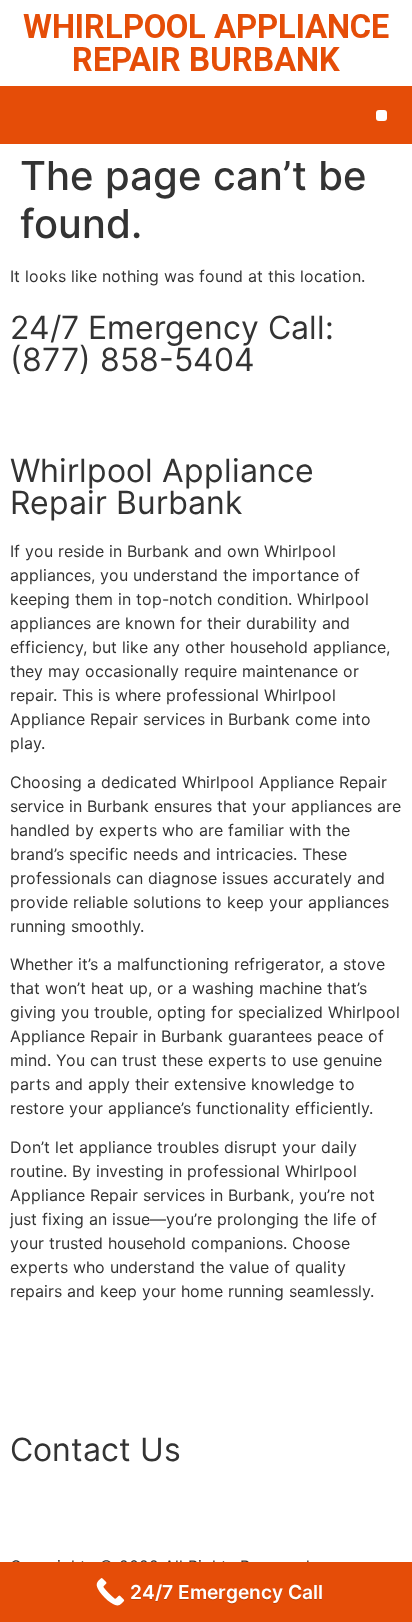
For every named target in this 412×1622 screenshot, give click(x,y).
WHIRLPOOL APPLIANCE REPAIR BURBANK (206, 43)
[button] (381, 115)
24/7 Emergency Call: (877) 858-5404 (172, 343)
